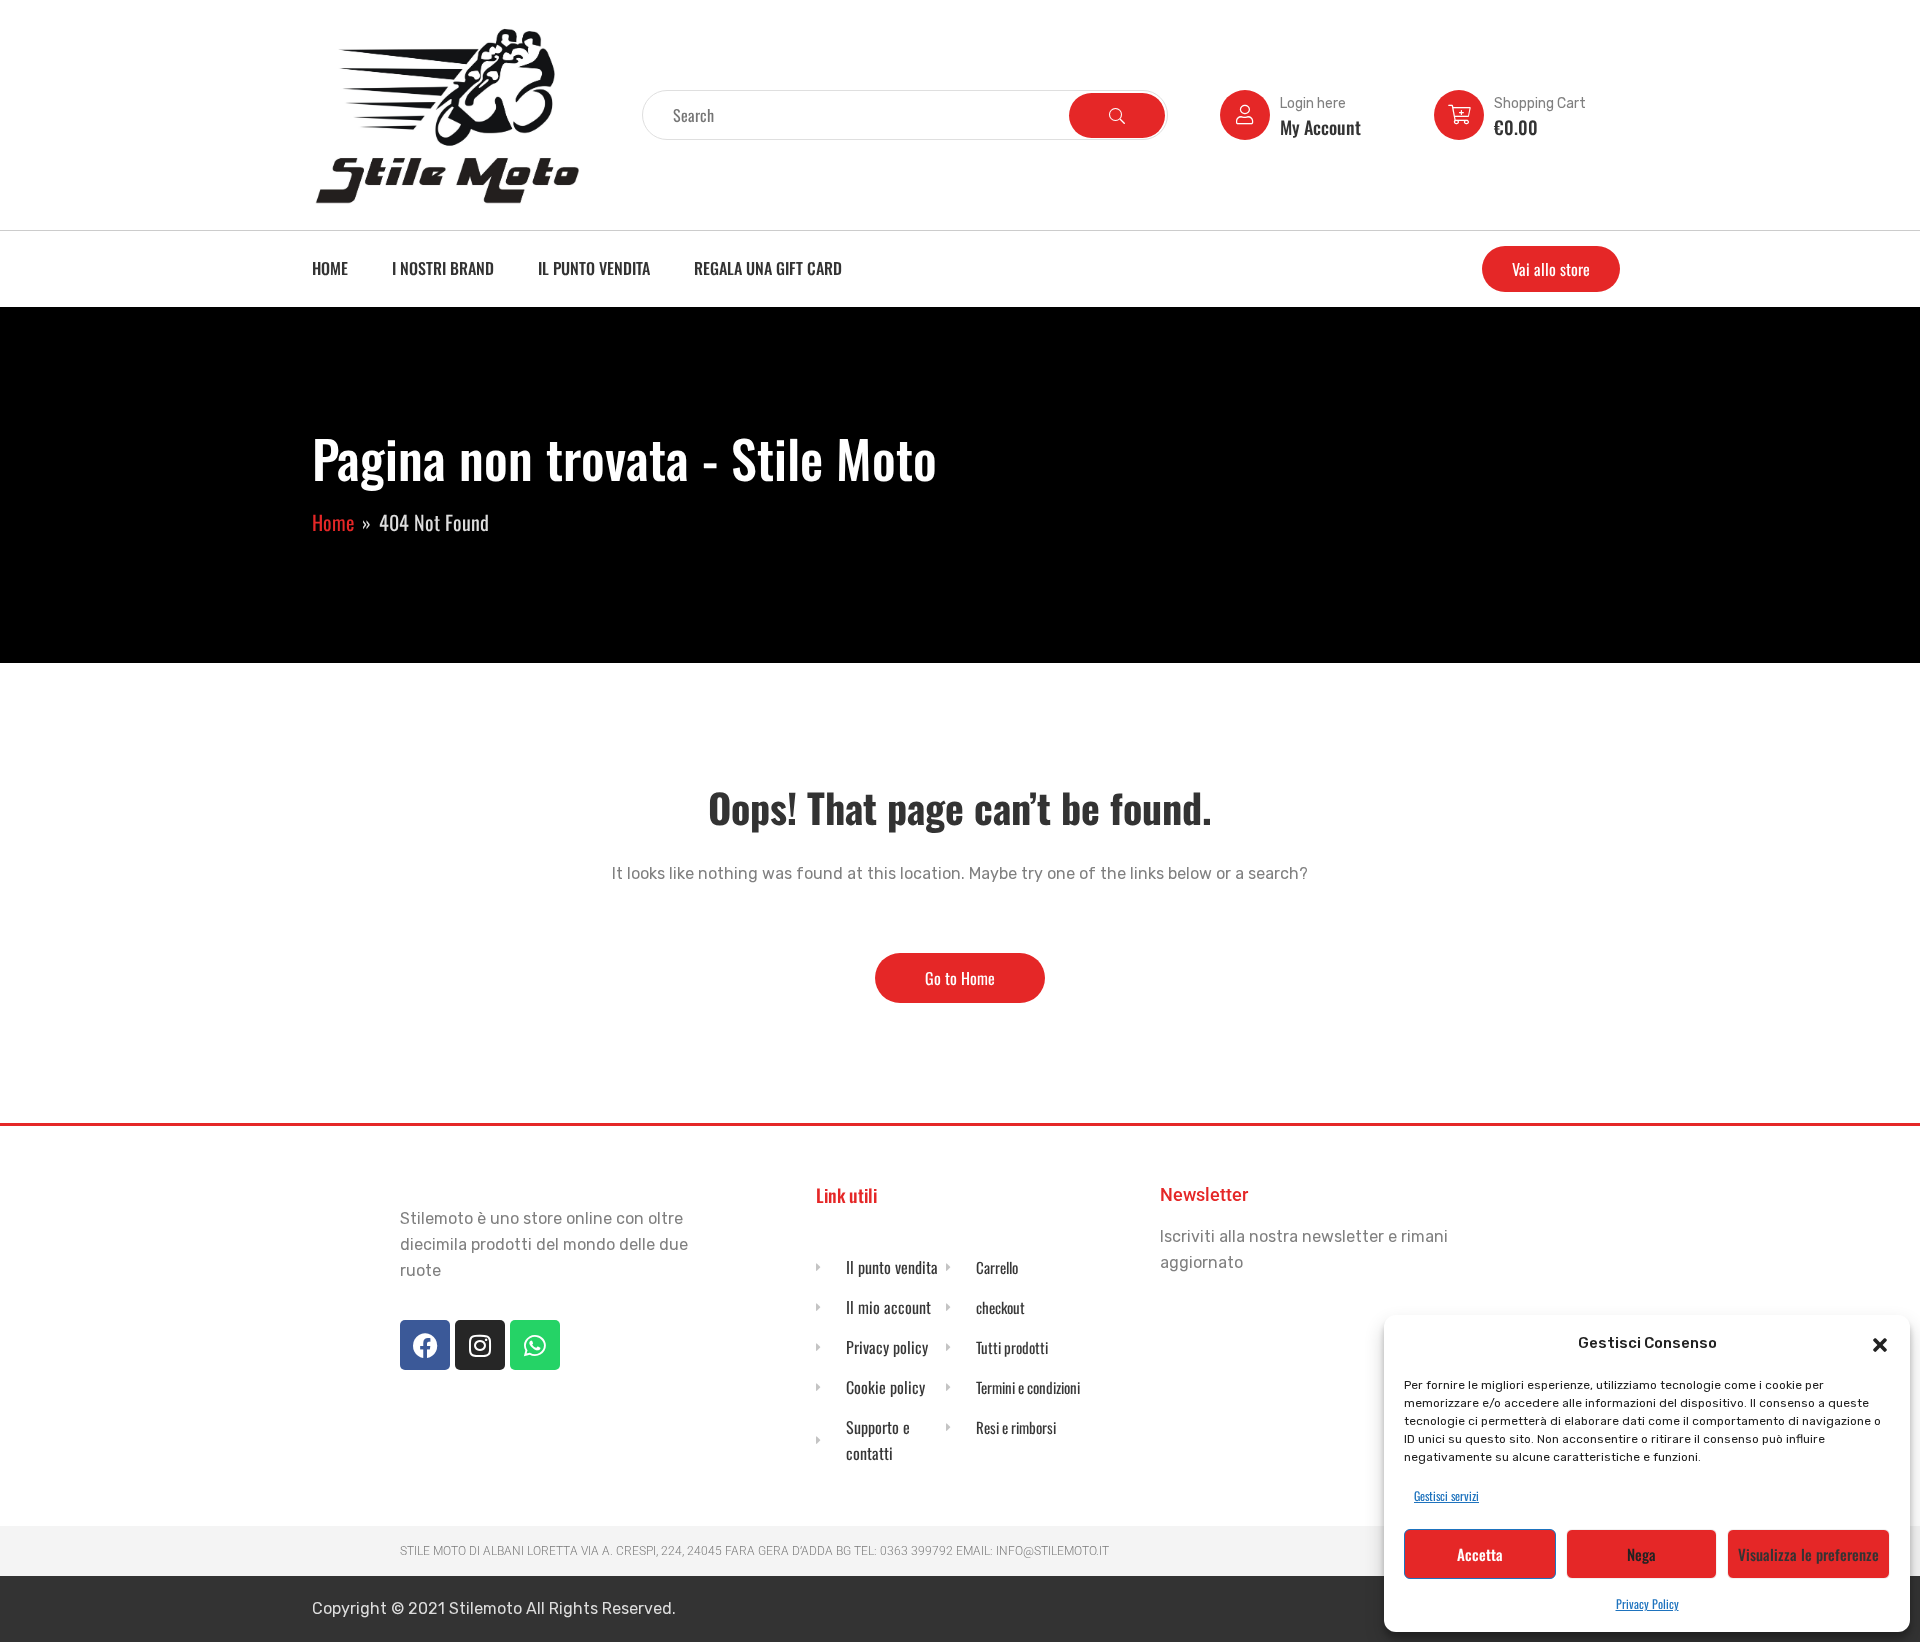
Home (330, 268)
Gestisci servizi (1446, 1495)
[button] (1880, 1343)
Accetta (1480, 1554)
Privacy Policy (1647, 1603)
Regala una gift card (768, 268)
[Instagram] (480, 1345)
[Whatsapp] (535, 1345)
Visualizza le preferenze (1808, 1554)
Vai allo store (1551, 269)
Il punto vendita (594, 268)
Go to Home (960, 978)
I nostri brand (443, 268)
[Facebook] (425, 1345)
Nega (1641, 1554)
